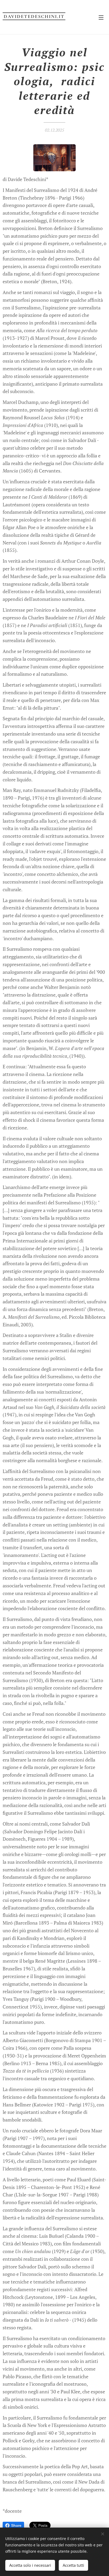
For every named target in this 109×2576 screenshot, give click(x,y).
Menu (101, 17)
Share (16, 2525)
